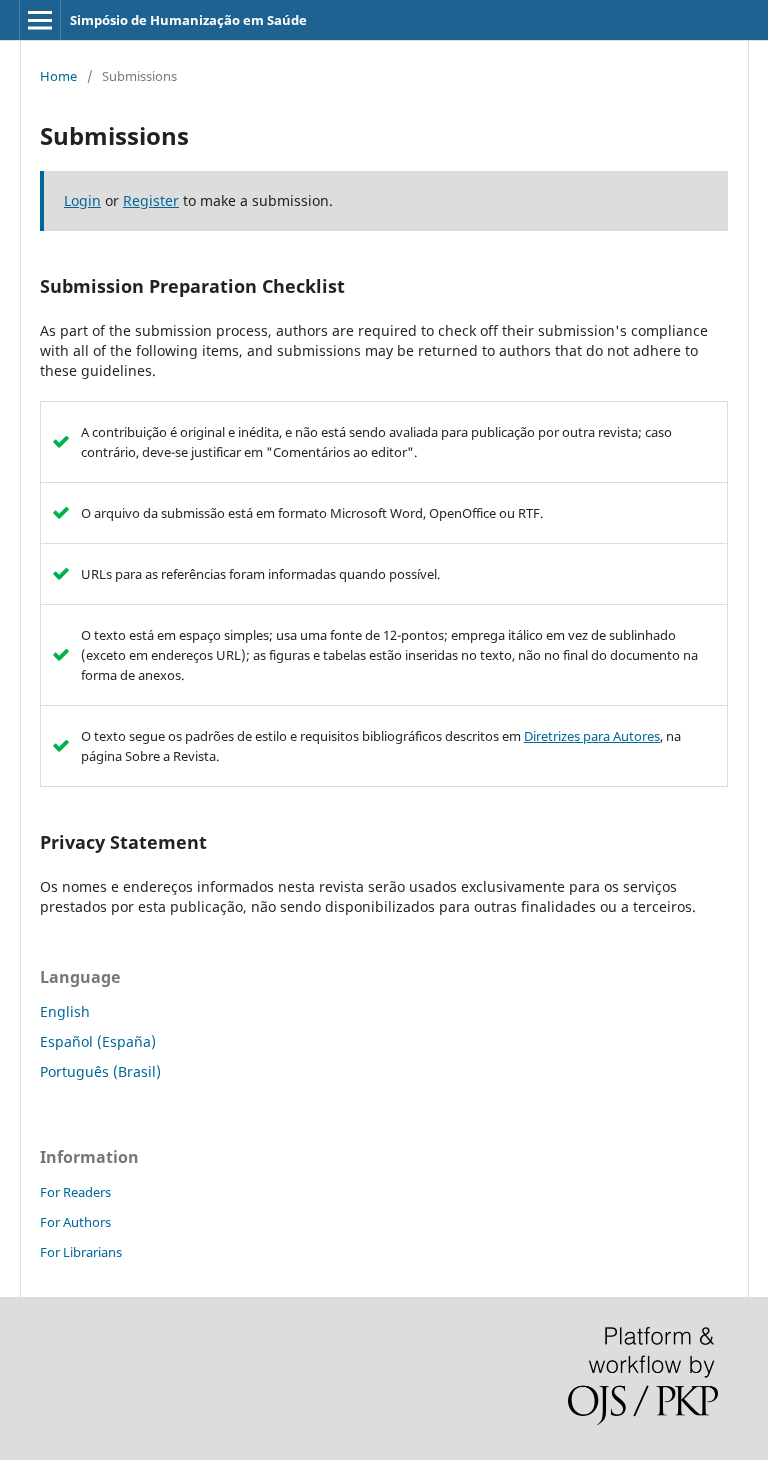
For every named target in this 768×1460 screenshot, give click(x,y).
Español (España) (98, 1041)
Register (151, 200)
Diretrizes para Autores (592, 736)
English (65, 1011)
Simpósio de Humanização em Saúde (188, 20)
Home (58, 76)
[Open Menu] (40, 20)
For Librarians (81, 1252)
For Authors (75, 1222)
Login (82, 200)
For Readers (75, 1192)
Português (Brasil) (100, 1071)
